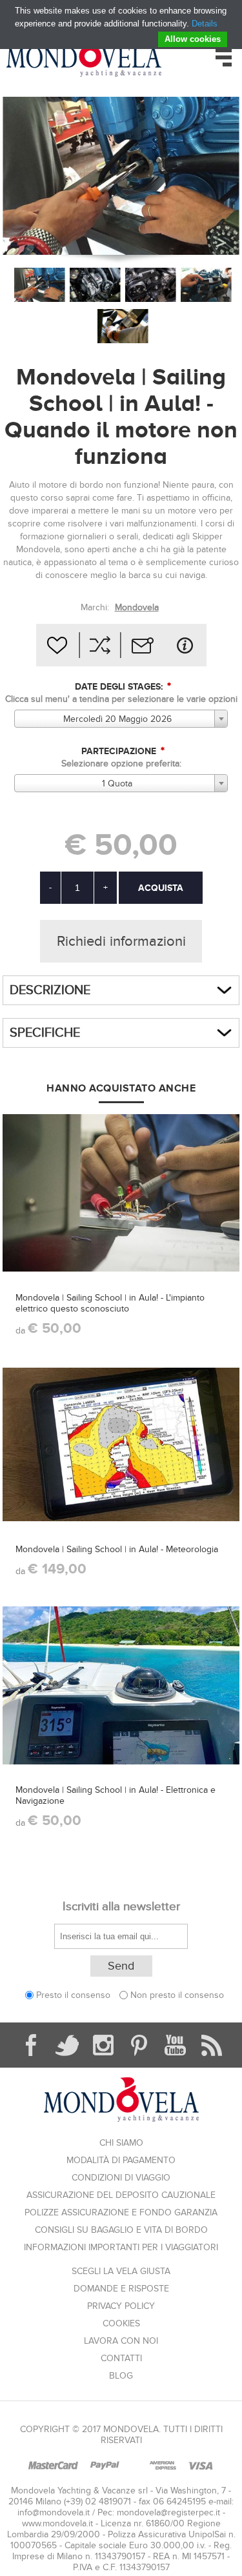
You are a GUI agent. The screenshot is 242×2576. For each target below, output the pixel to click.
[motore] (151, 285)
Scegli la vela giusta (121, 2271)
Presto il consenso (73, 1995)
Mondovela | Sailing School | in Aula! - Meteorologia (117, 1549)
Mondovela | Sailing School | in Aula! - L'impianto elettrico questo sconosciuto (110, 1303)
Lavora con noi (121, 2341)
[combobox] (121, 719)
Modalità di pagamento (121, 2160)
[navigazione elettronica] (121, 1685)
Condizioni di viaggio (121, 2178)
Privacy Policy (121, 2306)
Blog (121, 2376)
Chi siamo (121, 2143)
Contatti (121, 2358)
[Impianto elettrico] (121, 1193)
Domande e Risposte (121, 2289)
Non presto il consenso (177, 1995)
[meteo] (121, 1445)
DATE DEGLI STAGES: (120, 687)
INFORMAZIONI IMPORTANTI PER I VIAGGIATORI (121, 2247)
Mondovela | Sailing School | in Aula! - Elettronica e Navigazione (116, 1795)
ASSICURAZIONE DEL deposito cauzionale (121, 2195)
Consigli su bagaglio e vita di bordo (121, 2230)
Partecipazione (120, 751)
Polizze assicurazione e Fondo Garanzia (121, 2212)
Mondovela (137, 607)
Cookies (121, 2323)
